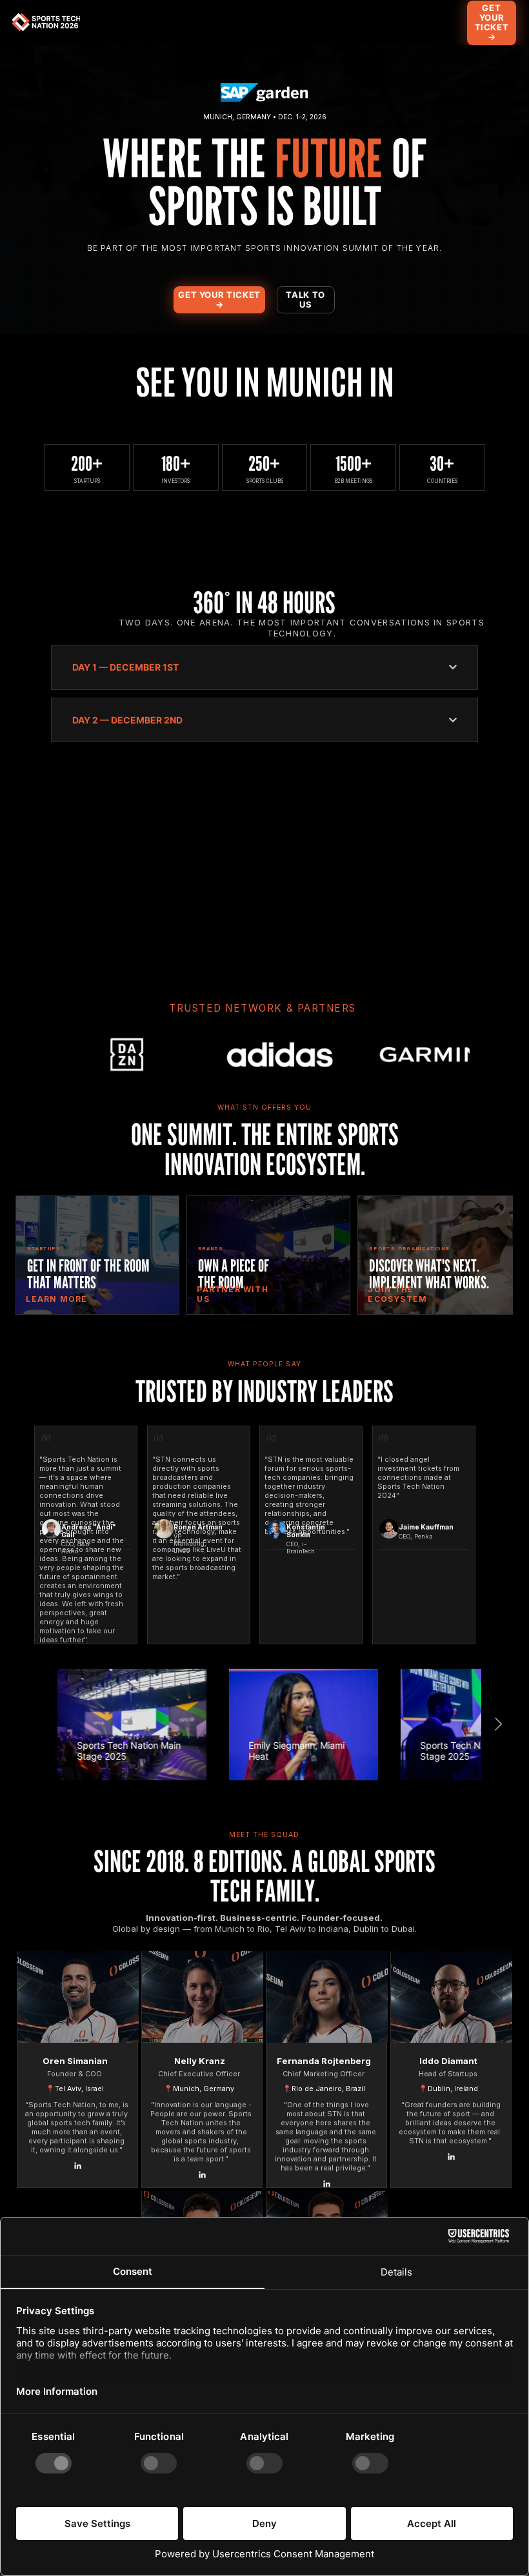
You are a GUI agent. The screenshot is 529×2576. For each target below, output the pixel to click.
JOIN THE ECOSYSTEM (397, 1294)
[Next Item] (487, 1055)
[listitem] (97, 1255)
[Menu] (390, 23)
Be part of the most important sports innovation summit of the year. (265, 248)
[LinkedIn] (78, 2166)
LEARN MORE (56, 1299)
